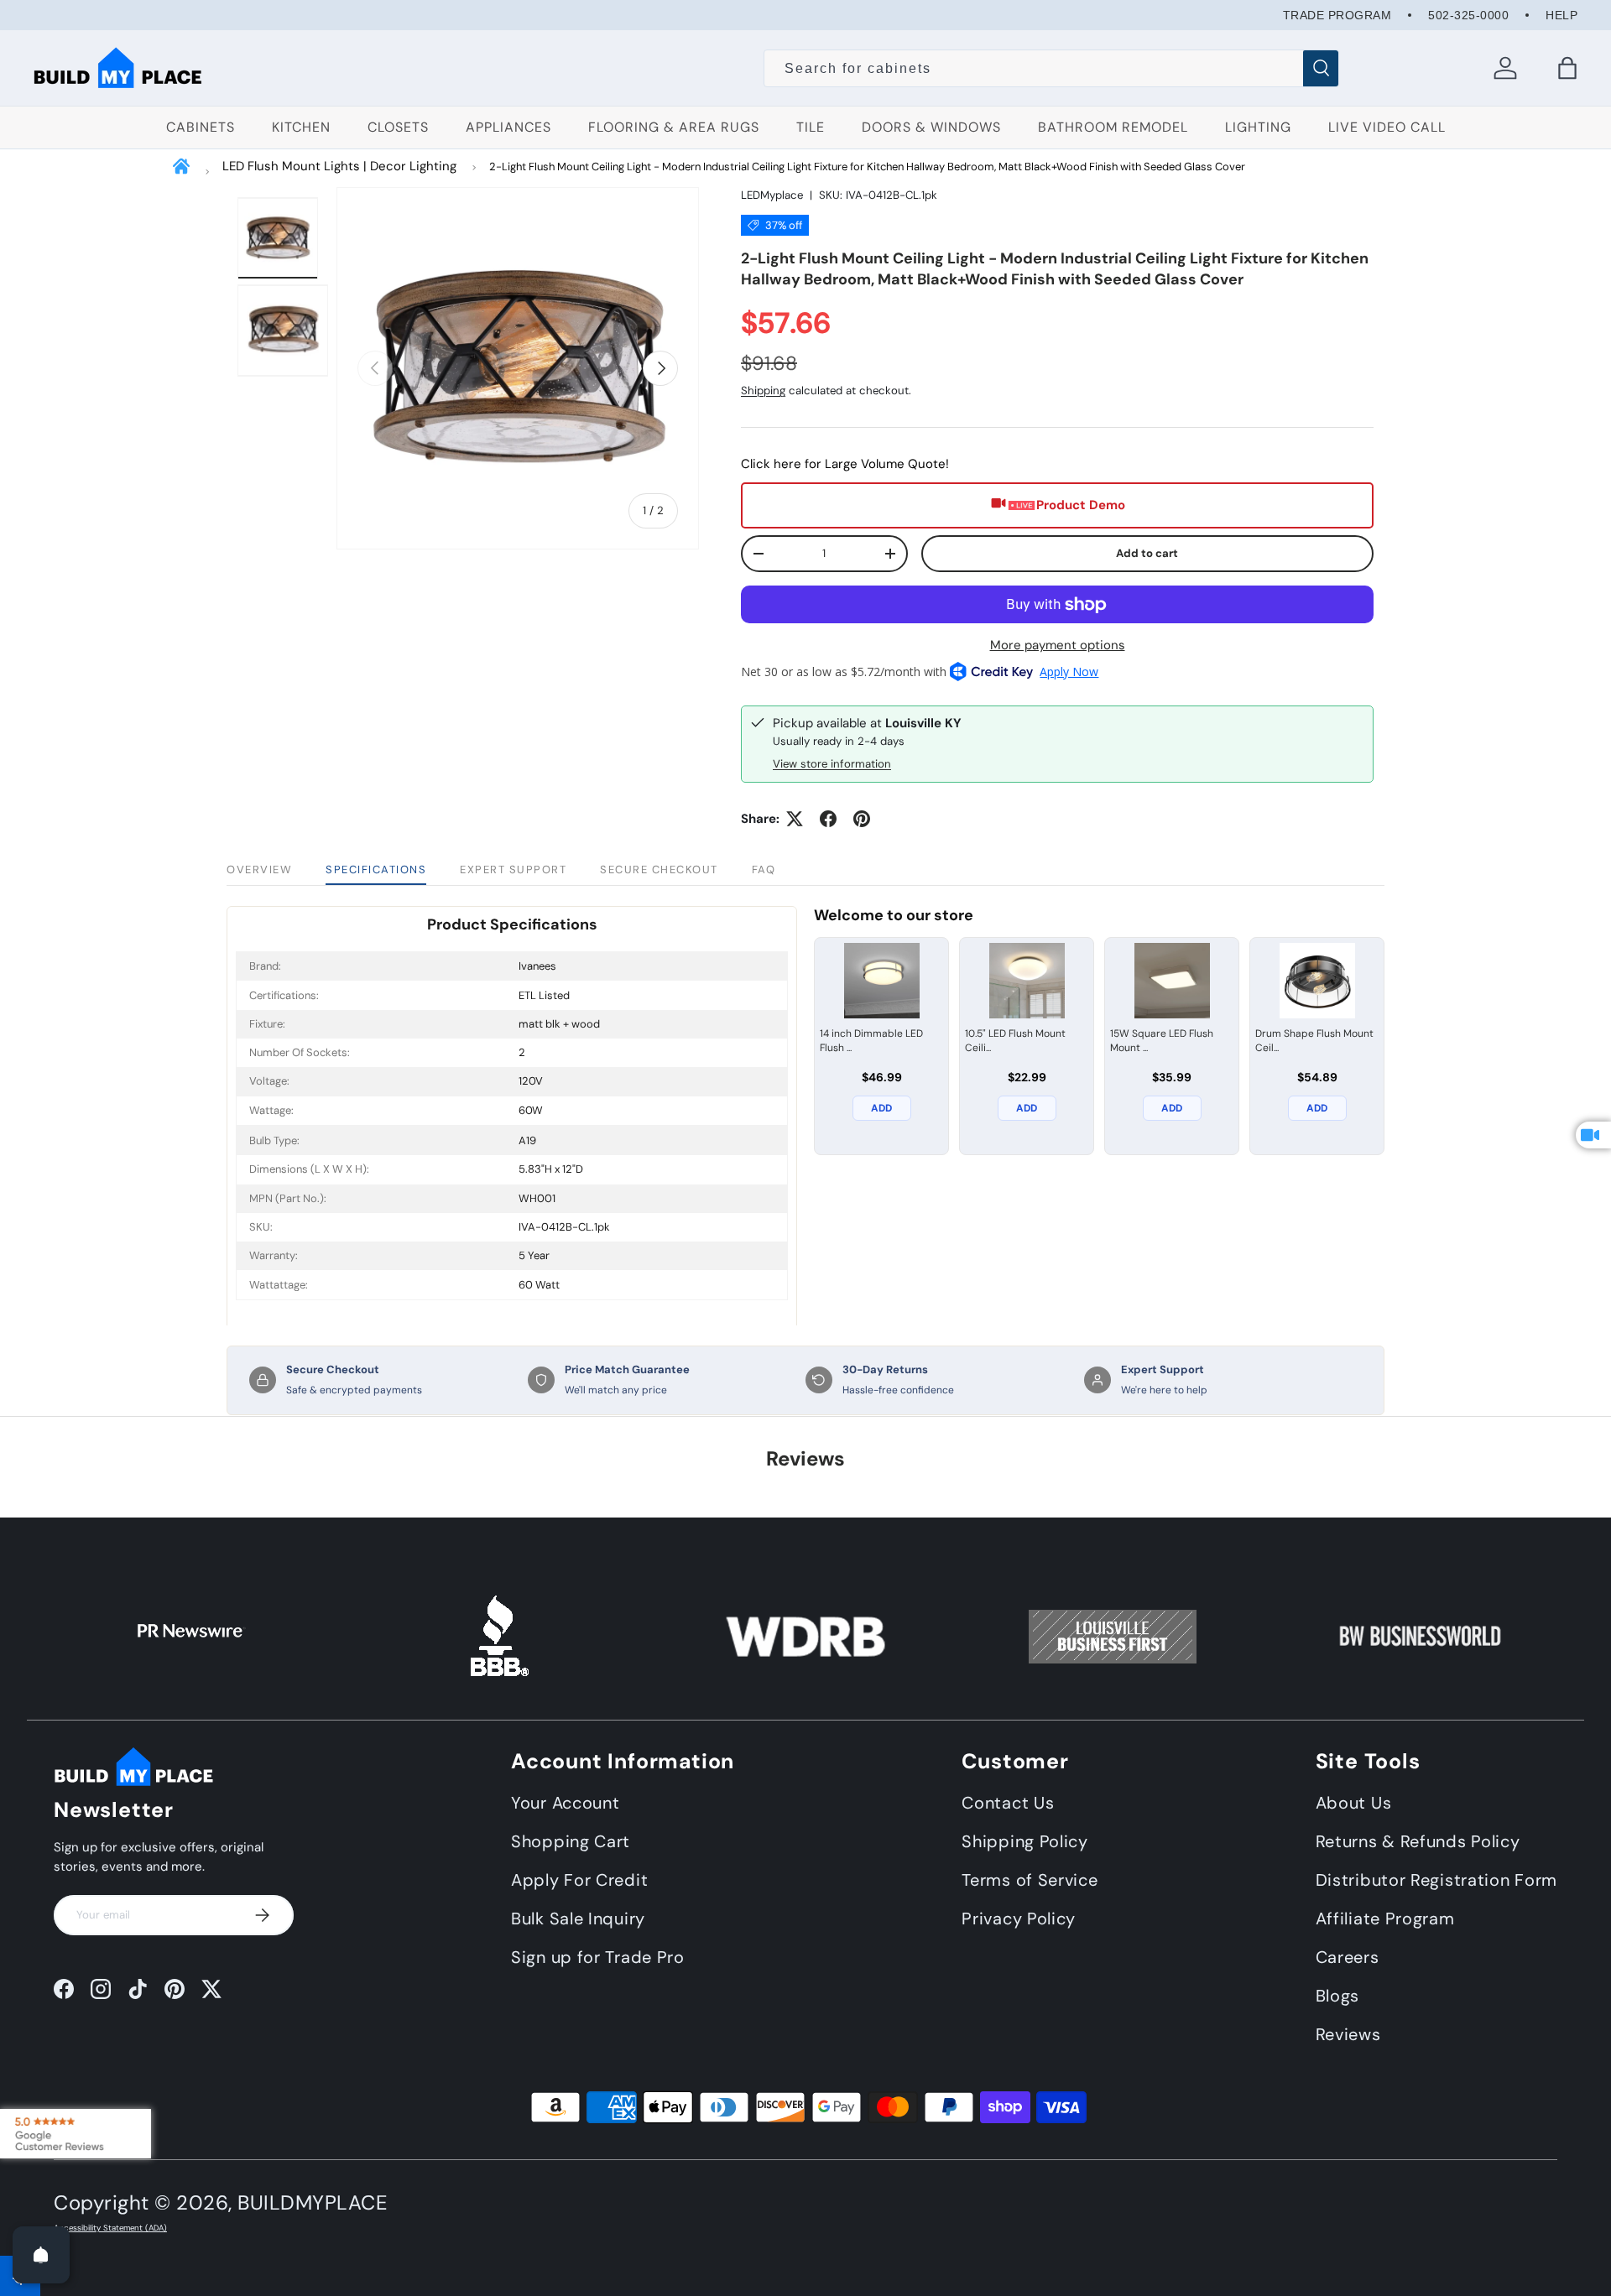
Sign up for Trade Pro (598, 1957)
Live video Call (1387, 127)
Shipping (763, 390)
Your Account (565, 1803)
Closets (398, 127)
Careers (1348, 1957)
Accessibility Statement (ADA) (110, 2228)
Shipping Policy (1025, 1841)
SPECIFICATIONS (376, 869)
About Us (1354, 1803)
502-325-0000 (1468, 15)
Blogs (1338, 1996)
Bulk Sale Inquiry (578, 1919)
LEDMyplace (772, 195)
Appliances (508, 127)
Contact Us (1008, 1803)
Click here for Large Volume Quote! (845, 464)
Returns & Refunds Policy (1418, 1841)
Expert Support (513, 869)
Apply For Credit (579, 1880)
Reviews (1348, 2034)
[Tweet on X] (795, 819)
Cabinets (201, 127)
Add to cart (1147, 553)
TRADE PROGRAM (1337, 15)
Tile (811, 127)
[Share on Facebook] (828, 819)
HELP (1561, 15)
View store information (832, 764)
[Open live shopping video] (1593, 1135)
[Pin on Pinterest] (862, 819)
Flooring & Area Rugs (674, 127)
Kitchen (301, 127)
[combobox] (1051, 69)
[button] (1567, 68)
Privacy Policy (1019, 1919)
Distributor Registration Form (1436, 1880)
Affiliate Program (1385, 1919)
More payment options (1058, 645)
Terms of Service (1030, 1880)
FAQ (764, 869)
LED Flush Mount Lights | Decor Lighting (339, 166)
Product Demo (1081, 505)
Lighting (1258, 127)
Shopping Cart (571, 1841)
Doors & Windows (931, 127)
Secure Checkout (659, 869)
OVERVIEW (259, 869)
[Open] (41, 2255)
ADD (881, 1108)
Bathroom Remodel (1113, 127)
